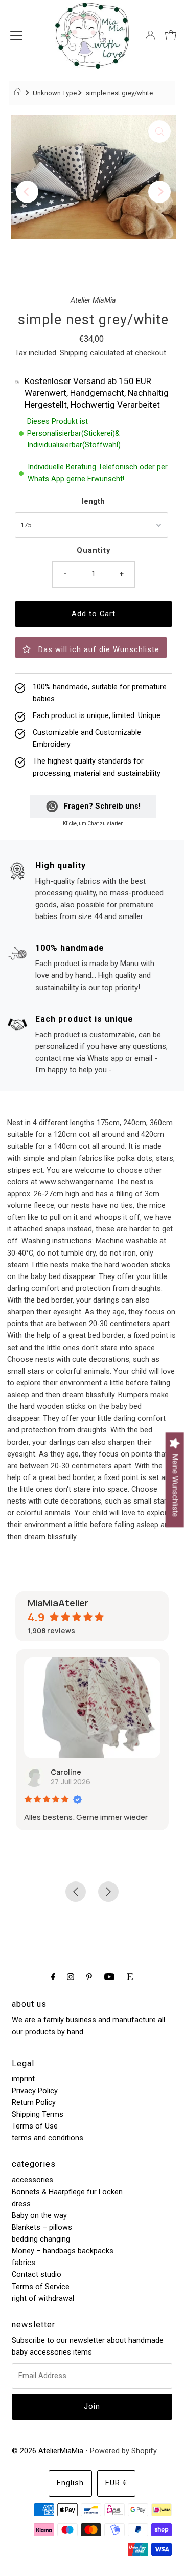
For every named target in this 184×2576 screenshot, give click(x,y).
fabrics (24, 2263)
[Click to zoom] (159, 131)
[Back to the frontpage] (19, 93)
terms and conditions (48, 2138)
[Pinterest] (89, 1976)
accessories (32, 2180)
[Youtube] (109, 1976)
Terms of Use (35, 2126)
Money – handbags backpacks (63, 2251)
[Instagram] (71, 1976)
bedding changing (41, 2239)
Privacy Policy (35, 2091)
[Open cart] (171, 35)
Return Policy (34, 2103)
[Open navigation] (16, 35)
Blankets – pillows (42, 2227)
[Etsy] (130, 1976)
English (70, 2483)
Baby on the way (39, 2216)
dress (21, 2204)
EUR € (116, 2483)
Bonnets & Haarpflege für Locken (67, 2192)
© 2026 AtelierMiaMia (48, 2451)
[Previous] (27, 192)
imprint (23, 2079)
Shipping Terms (38, 2114)
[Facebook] (53, 1976)
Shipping (74, 353)
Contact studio (37, 2275)
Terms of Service (41, 2287)
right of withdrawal (43, 2299)
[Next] (159, 192)
